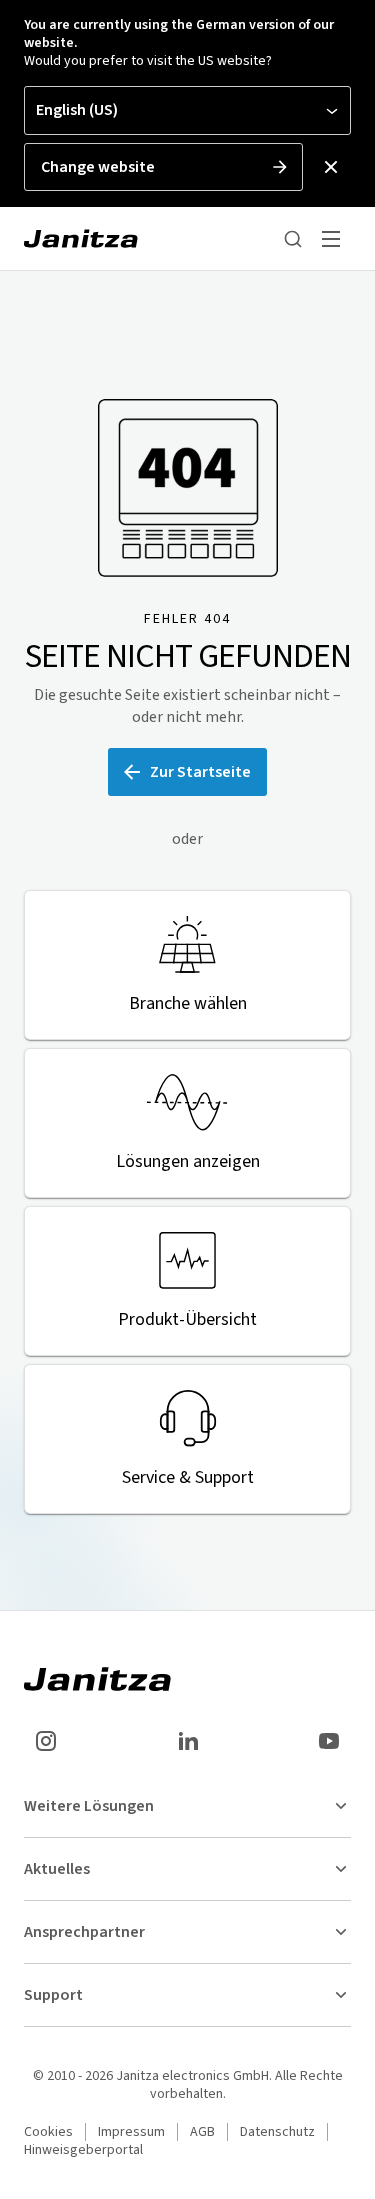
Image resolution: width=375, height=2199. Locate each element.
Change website (98, 167)
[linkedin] (188, 1741)
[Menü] (331, 239)
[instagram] (46, 1741)
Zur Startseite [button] (200, 772)
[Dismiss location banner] (331, 167)
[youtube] (329, 1741)
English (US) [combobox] (77, 110)
